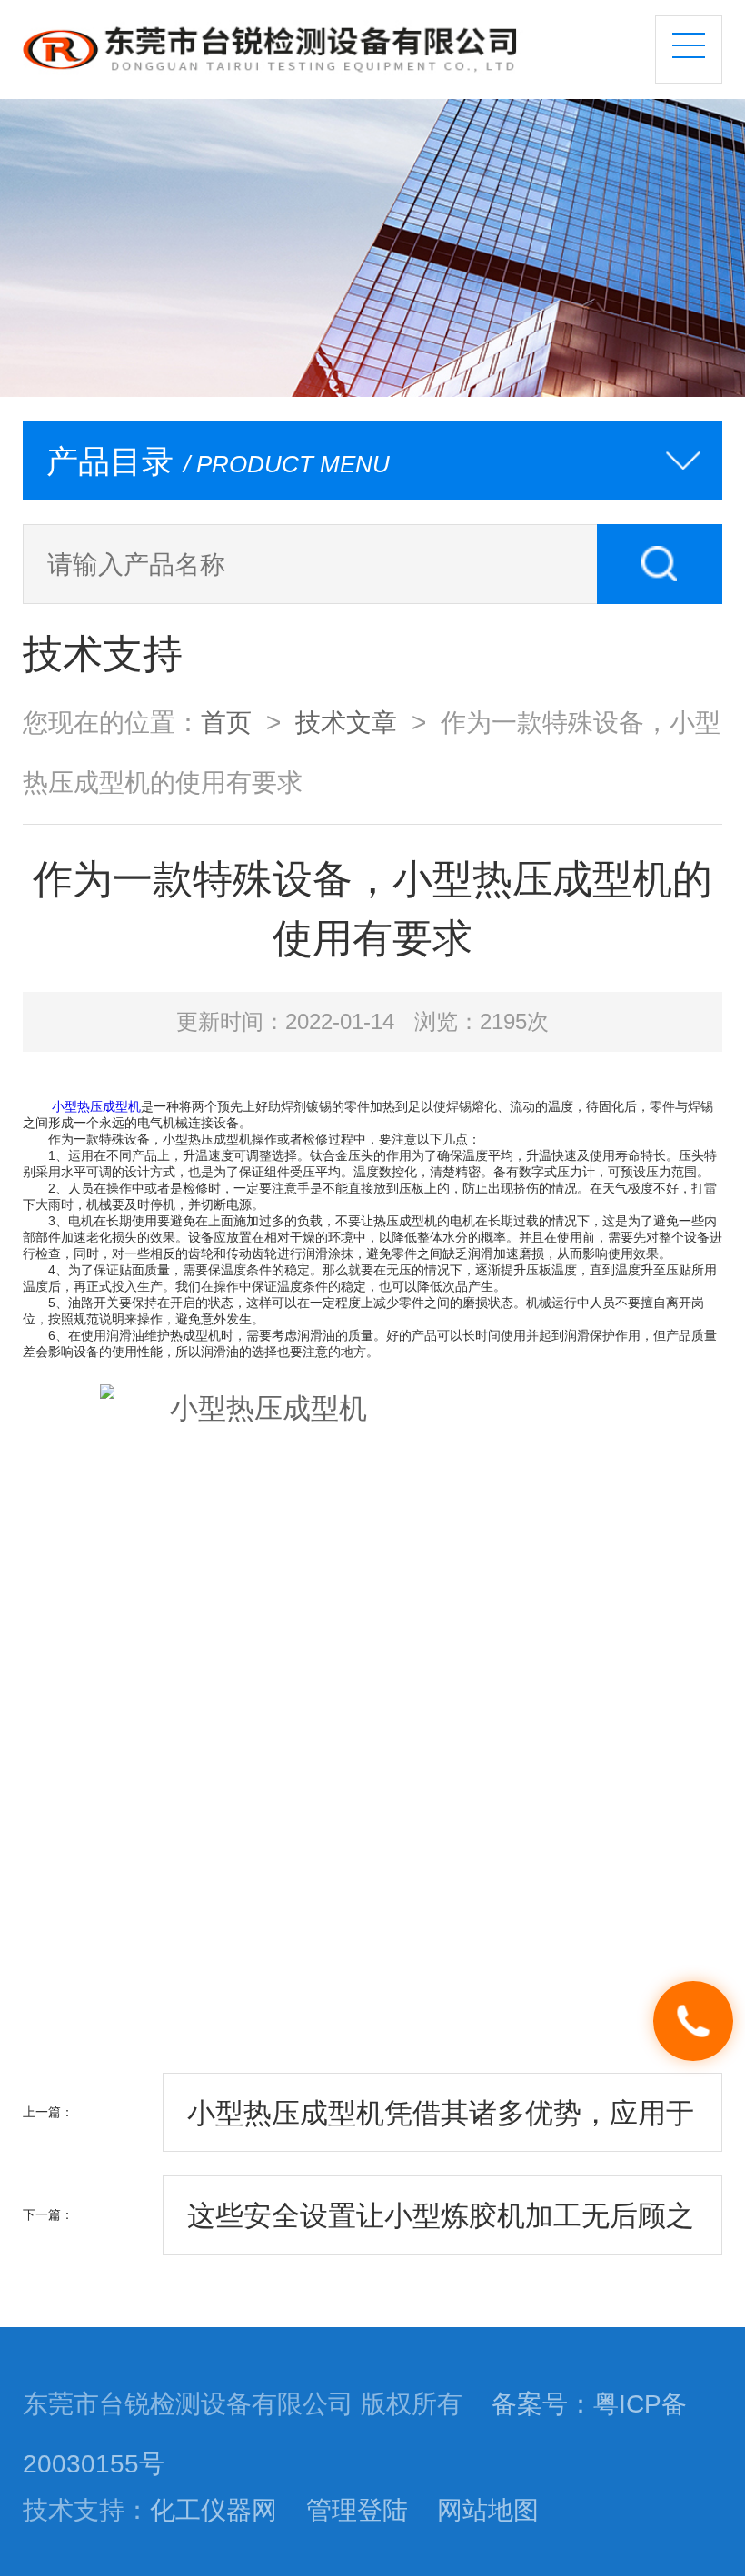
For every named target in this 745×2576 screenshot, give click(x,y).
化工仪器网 (214, 2510)
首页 (226, 722)
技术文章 (346, 722)
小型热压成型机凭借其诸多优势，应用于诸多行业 (441, 2125)
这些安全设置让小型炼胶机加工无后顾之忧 (441, 2227)
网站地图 (488, 2510)
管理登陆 (357, 2510)
